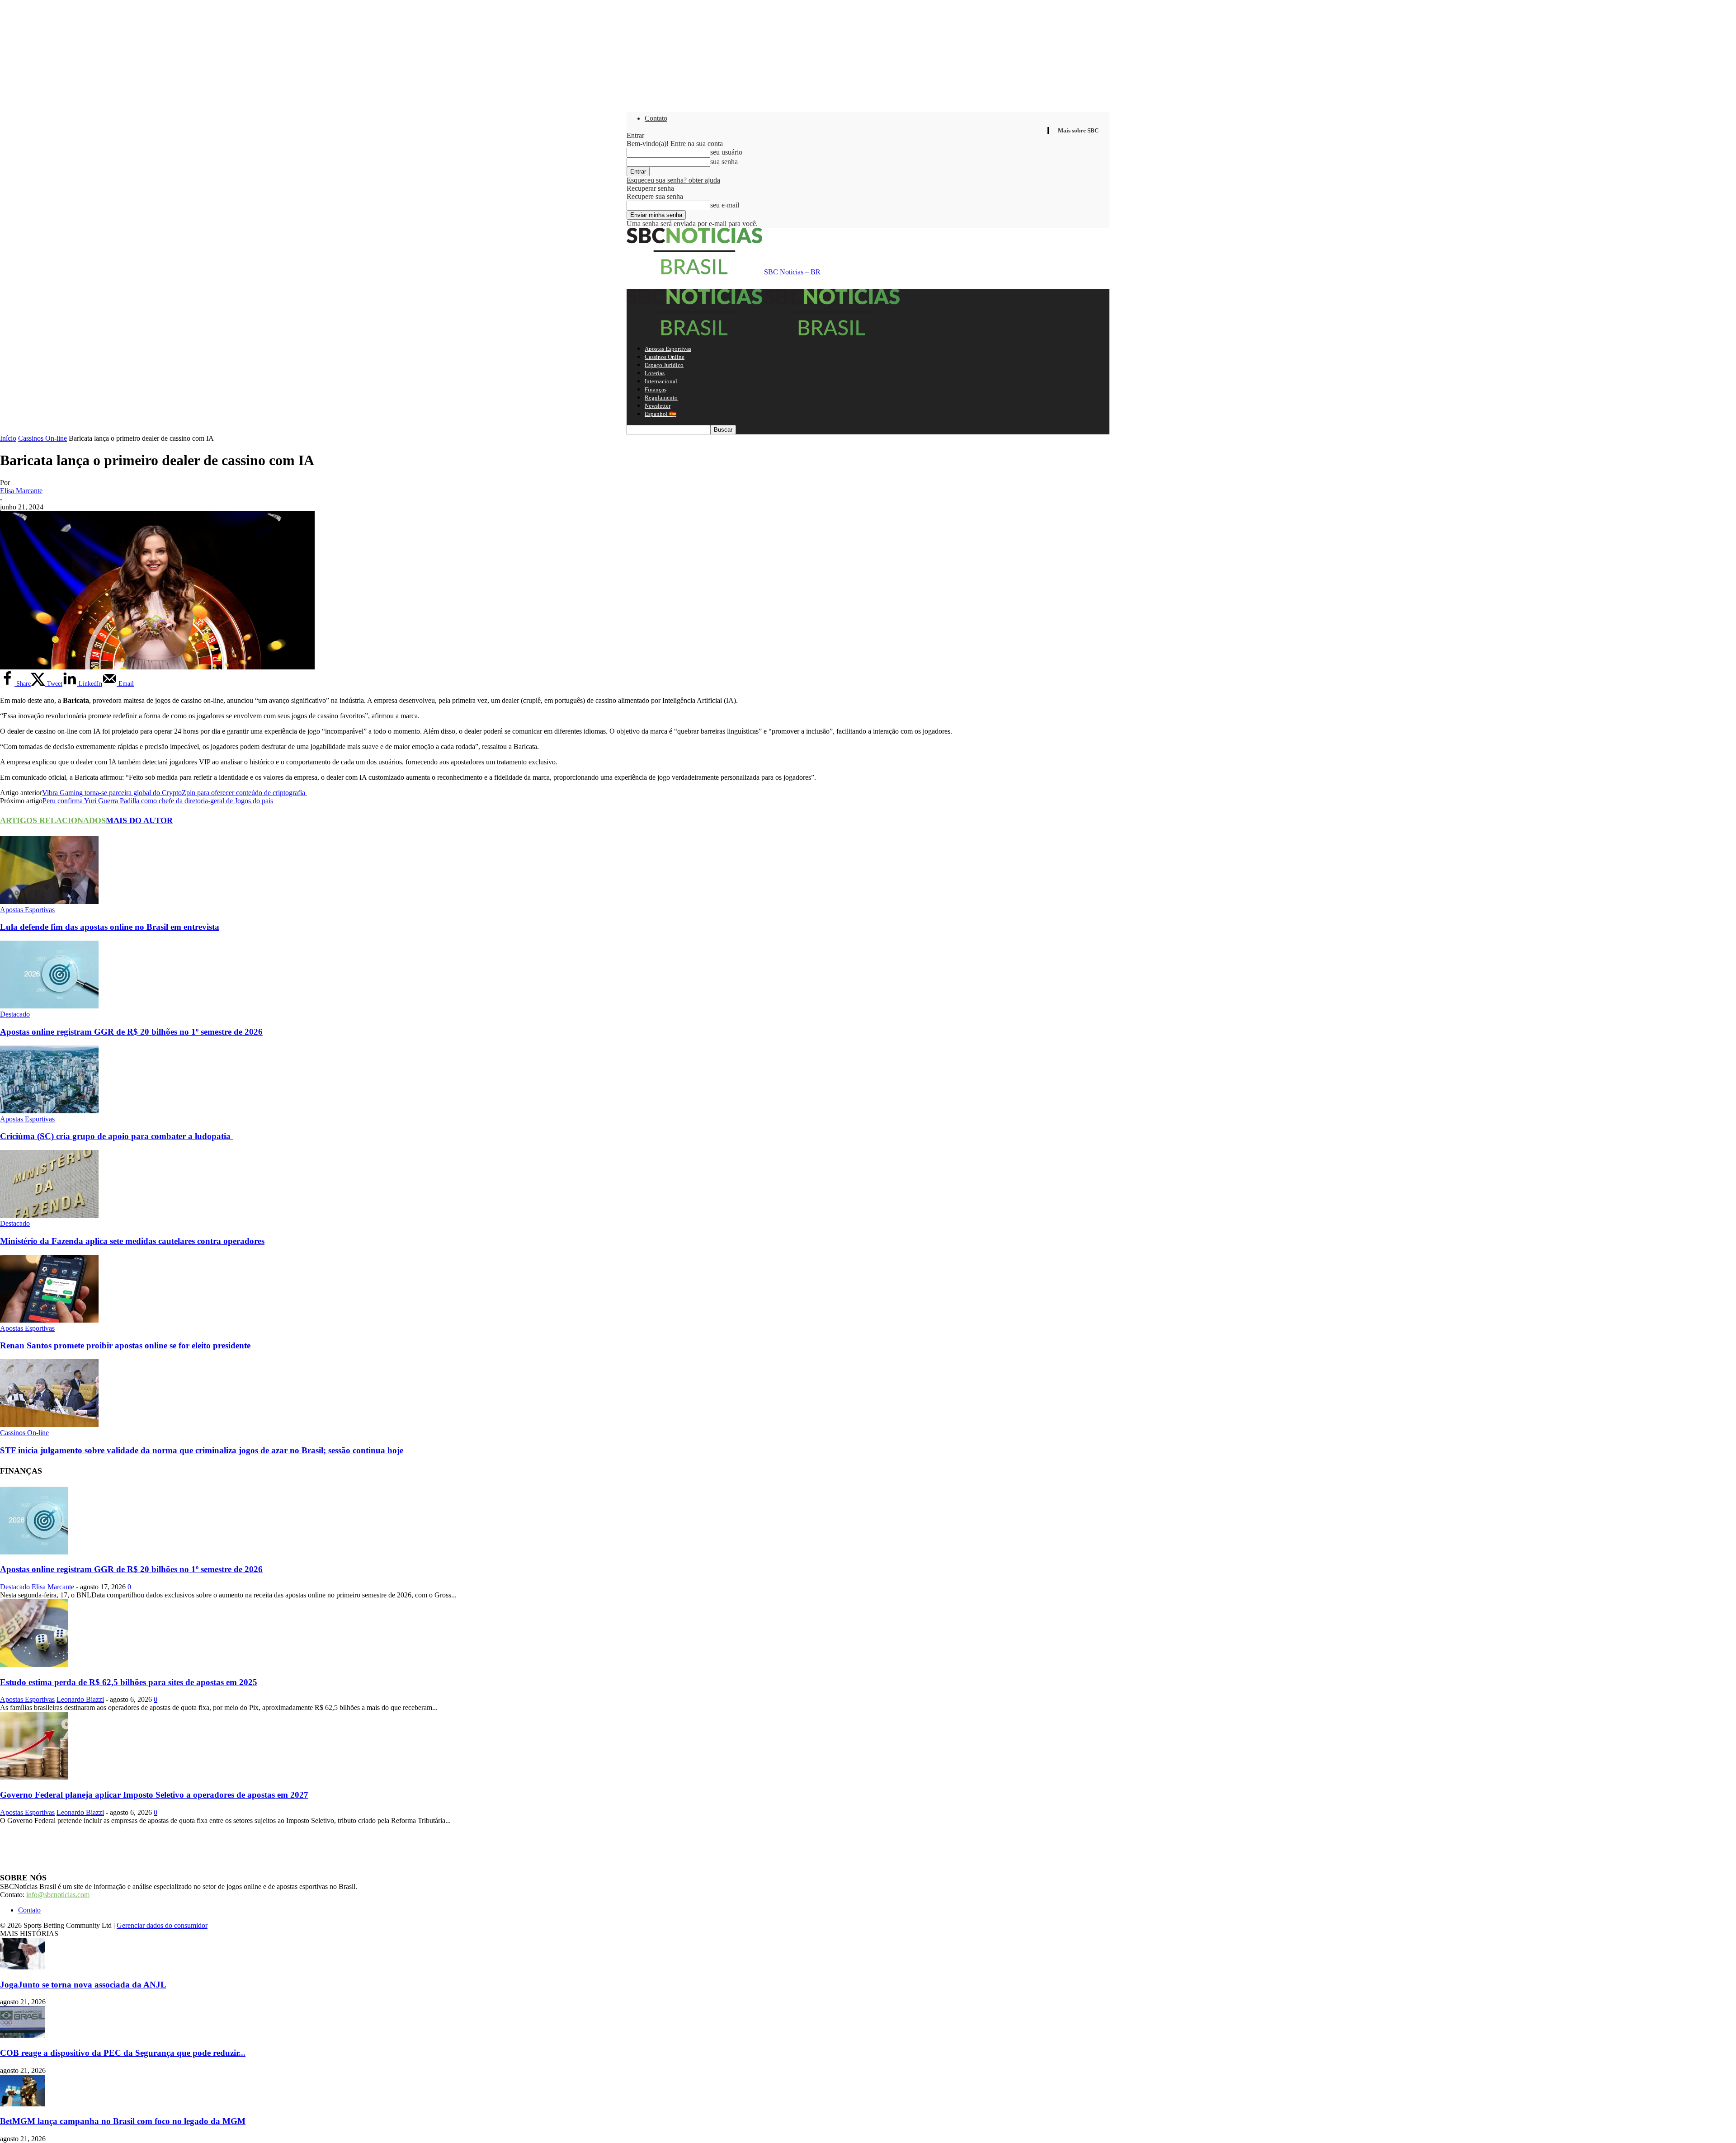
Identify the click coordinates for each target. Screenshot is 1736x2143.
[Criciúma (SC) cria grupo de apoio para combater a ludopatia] (49, 1111)
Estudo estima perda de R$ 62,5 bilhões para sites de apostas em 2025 (129, 1682)
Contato (656, 118)
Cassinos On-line (42, 438)
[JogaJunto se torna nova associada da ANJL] (23, 1967)
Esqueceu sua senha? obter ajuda (673, 180)
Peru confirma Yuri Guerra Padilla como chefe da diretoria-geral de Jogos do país (158, 801)
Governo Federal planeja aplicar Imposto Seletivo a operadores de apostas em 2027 (154, 1795)
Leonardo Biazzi (80, 1699)
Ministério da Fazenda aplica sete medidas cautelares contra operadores (132, 1241)
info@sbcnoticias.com (58, 1895)
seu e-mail (725, 205)
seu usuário (726, 152)
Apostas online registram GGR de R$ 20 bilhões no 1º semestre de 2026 (131, 1032)
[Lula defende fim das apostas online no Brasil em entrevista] (49, 902)
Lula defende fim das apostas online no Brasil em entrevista (110, 927)
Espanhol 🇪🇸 (660, 414)
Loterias (655, 373)
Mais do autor (139, 820)
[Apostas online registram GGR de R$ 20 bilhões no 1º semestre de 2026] (49, 1006)
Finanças (656, 389)
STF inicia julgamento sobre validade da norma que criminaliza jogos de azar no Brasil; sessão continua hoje (202, 1450)
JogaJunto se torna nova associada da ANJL (83, 1985)
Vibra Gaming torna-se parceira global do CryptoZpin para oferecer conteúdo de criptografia (175, 793)
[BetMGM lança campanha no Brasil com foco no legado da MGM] (23, 2104)
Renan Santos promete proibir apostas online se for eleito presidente (125, 1345)
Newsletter (658, 406)
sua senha (724, 162)
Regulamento (661, 398)
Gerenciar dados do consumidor (162, 1925)
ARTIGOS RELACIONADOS (53, 820)
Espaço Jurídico (664, 365)
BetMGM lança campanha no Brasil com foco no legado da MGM (123, 2121)
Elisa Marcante (21, 491)
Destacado (15, 1014)
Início (8, 438)
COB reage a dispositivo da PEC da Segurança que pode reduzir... (123, 2053)
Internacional (661, 381)
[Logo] (695, 333)
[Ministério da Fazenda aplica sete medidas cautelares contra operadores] (49, 1215)
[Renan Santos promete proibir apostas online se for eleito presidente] (49, 1320)
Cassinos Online (665, 357)
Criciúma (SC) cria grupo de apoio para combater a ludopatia (116, 1136)
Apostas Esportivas (668, 349)
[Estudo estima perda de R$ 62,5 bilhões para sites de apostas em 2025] (34, 1665)
